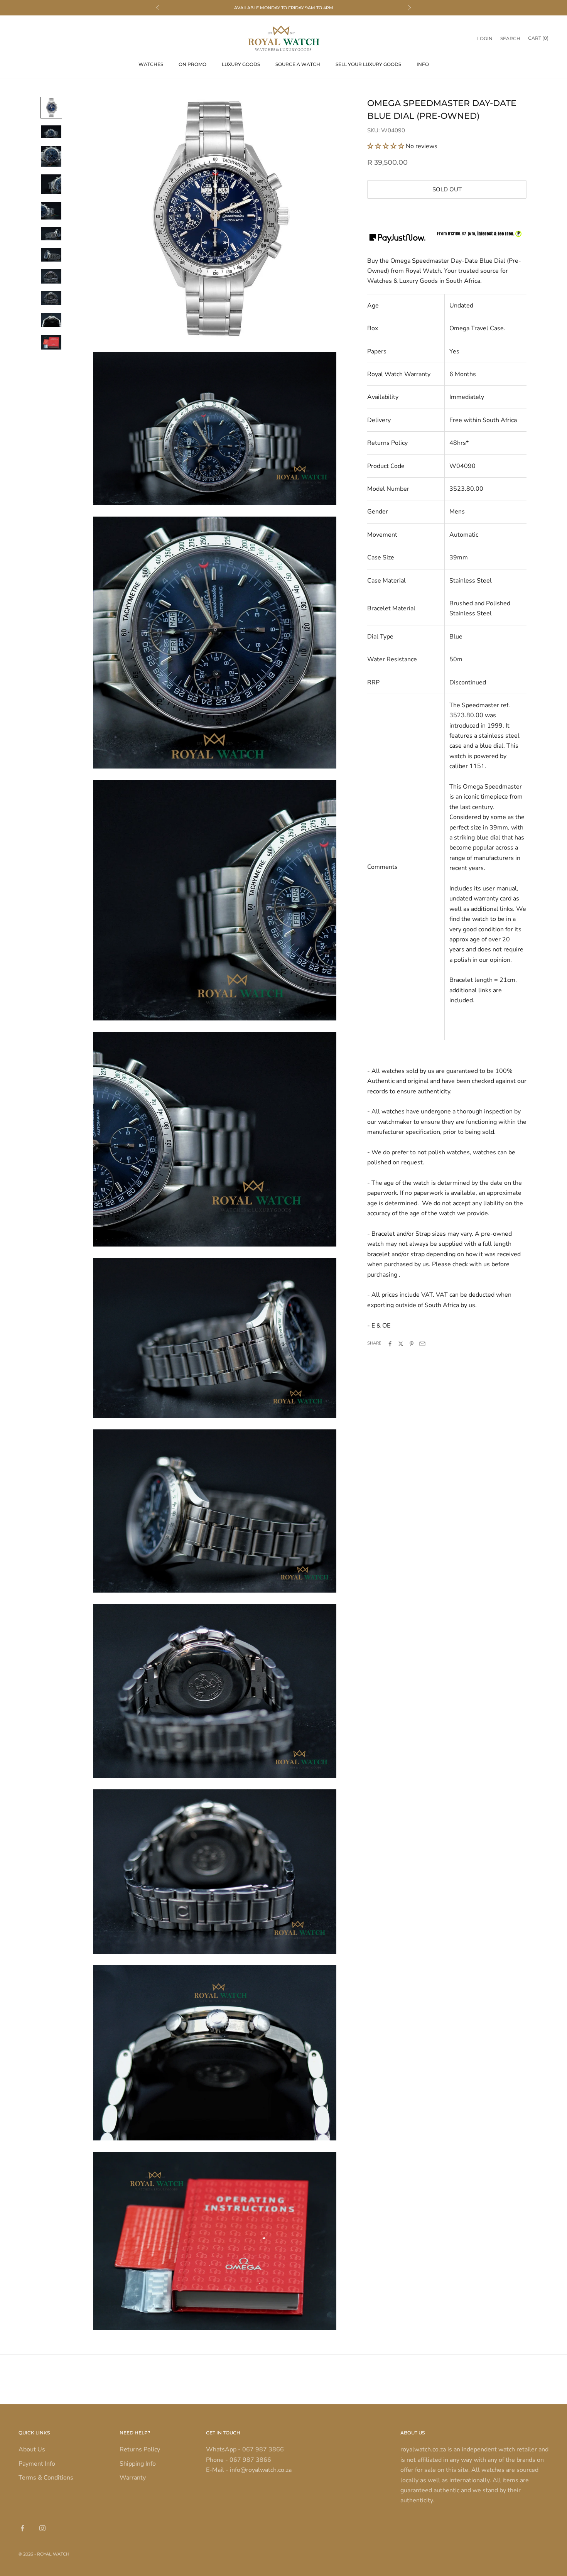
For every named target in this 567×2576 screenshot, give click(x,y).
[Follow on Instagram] (42, 2528)
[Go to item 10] (51, 320)
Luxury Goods (241, 64)
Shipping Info (138, 2464)
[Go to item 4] (51, 184)
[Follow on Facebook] (22, 2528)
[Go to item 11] (51, 342)
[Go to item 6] (51, 234)
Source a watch (298, 64)
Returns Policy (140, 2449)
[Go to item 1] (51, 108)
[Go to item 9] (51, 298)
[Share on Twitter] (401, 1344)
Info (423, 64)
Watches (151, 64)
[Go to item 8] (51, 276)
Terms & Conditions (46, 2478)
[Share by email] (422, 1344)
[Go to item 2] (51, 132)
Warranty (133, 2478)
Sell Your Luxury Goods (368, 64)
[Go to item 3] (51, 156)
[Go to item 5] (51, 211)
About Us (32, 2449)
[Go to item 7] (51, 255)
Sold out (447, 189)
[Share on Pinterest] (412, 1344)
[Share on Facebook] (390, 1344)
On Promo (192, 64)
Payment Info (37, 2464)
